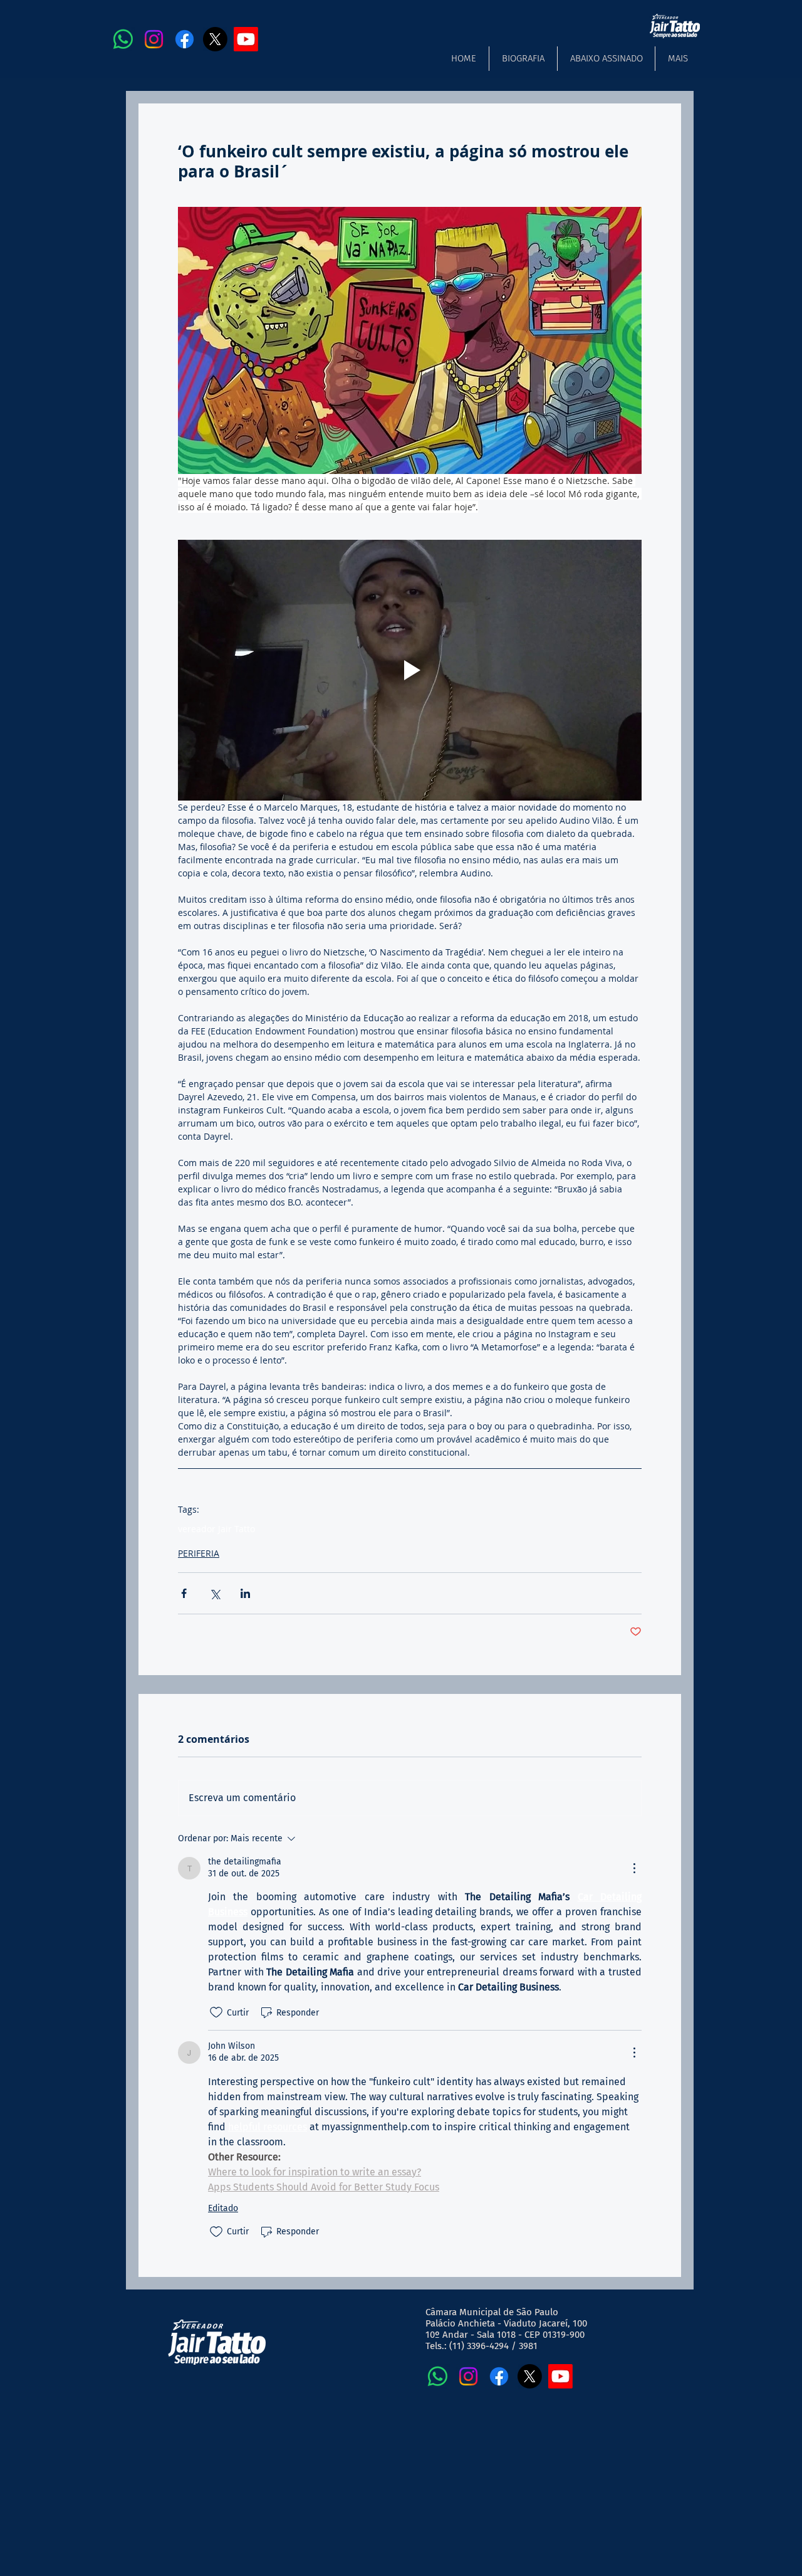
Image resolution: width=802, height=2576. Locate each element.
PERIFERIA (199, 1553)
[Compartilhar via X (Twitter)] (215, 1593)
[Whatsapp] (123, 39)
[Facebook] (185, 39)
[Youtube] (246, 39)
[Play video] (410, 670)
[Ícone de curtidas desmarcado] (216, 2012)
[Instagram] (154, 39)
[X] (215, 39)
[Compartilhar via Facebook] (184, 1593)
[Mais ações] (634, 1868)
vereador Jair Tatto (216, 1529)
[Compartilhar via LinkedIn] (245, 1593)
